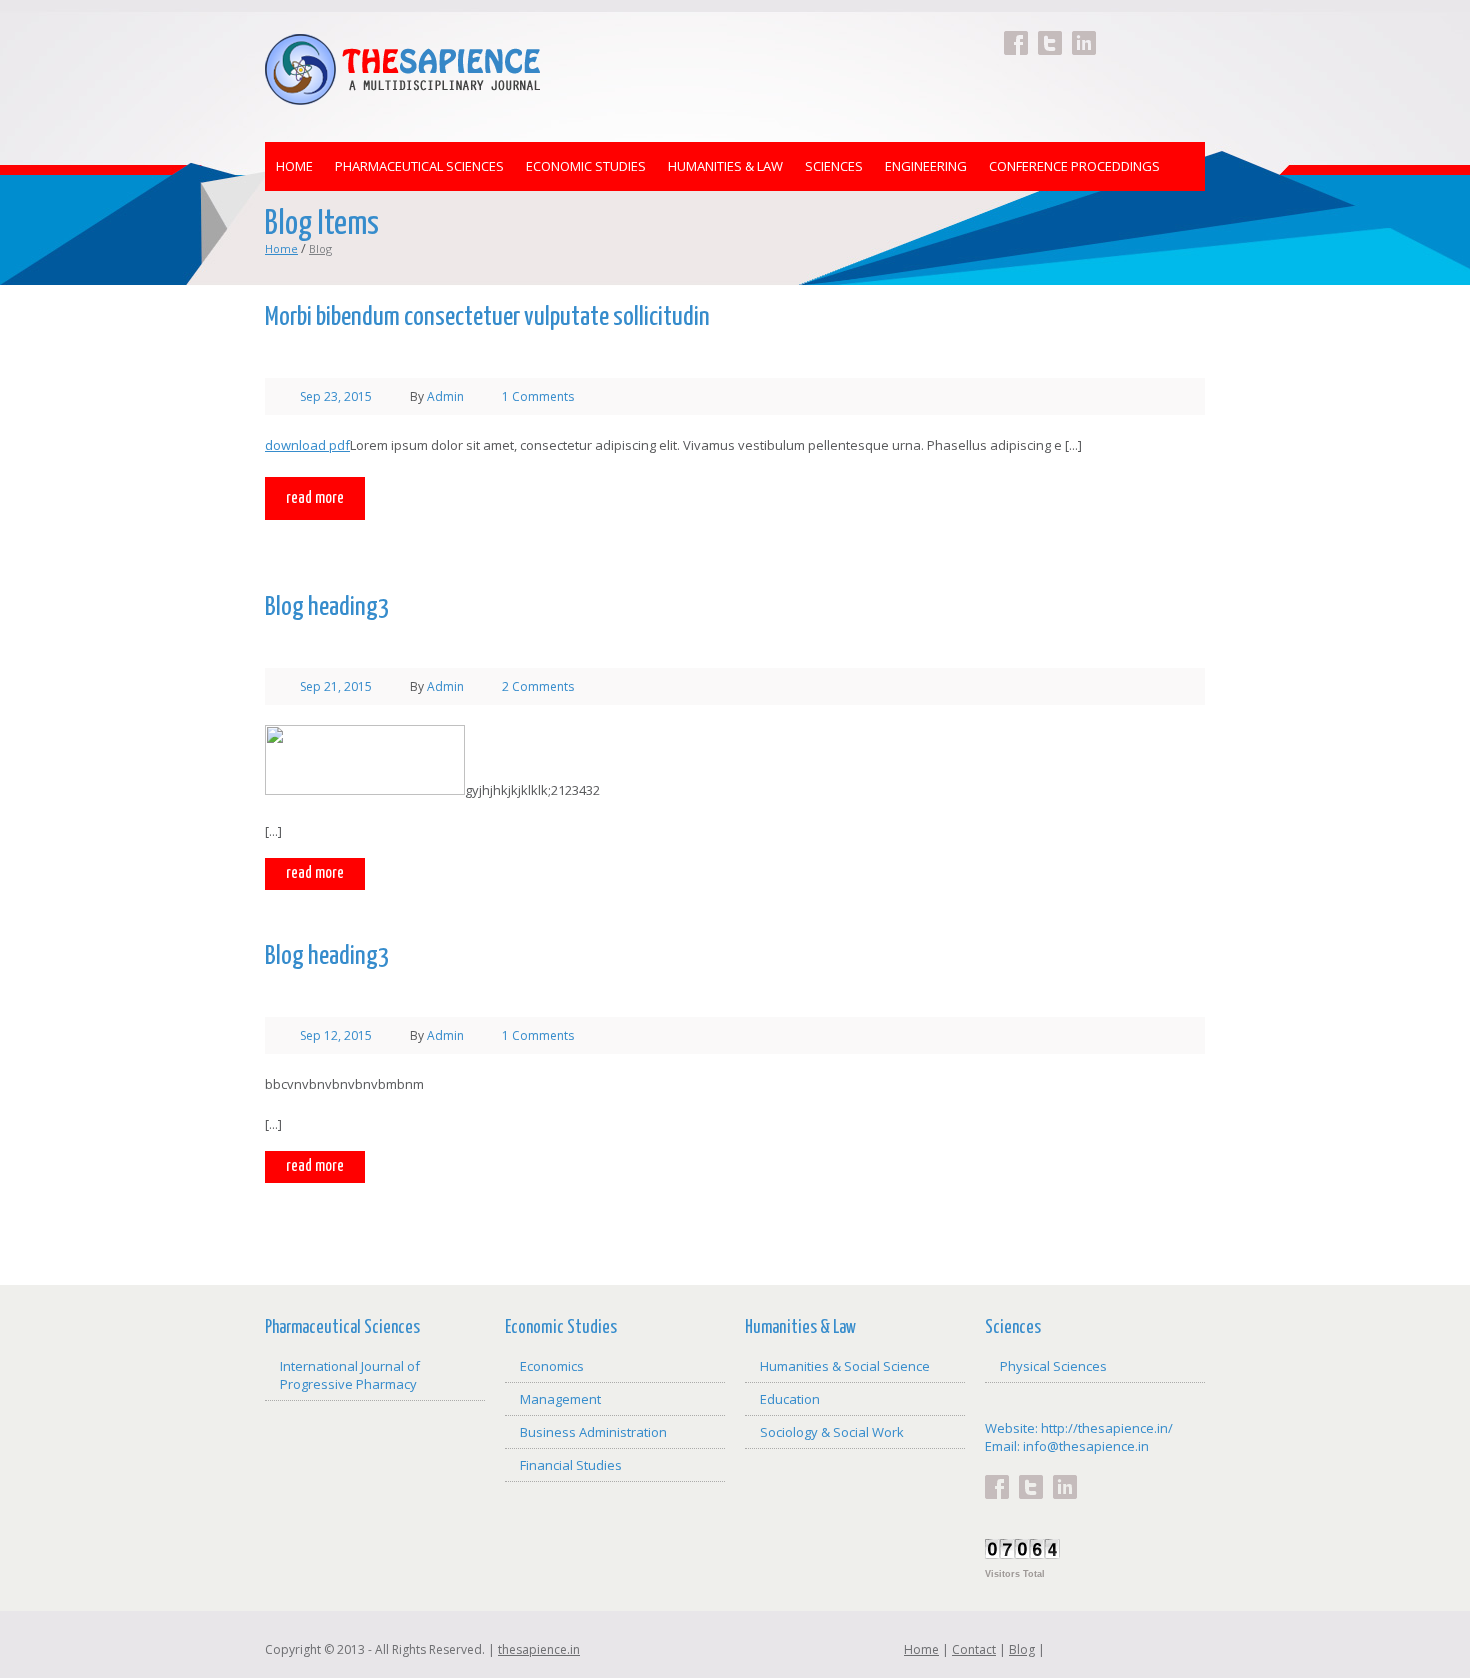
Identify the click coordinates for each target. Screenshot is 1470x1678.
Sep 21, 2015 (336, 686)
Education (790, 1399)
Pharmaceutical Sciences (419, 166)
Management (560, 1399)
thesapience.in (539, 1649)
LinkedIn (1084, 31)
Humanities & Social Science (845, 1366)
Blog (1022, 1649)
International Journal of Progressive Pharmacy (350, 1375)
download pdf (307, 445)
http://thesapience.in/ (1107, 1428)
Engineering (926, 166)
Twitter (1050, 31)
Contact (974, 1649)
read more (315, 498)
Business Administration (593, 1432)
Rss (1186, 31)
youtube (1152, 31)
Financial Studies (571, 1465)
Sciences (834, 166)
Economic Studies (586, 166)
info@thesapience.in (1086, 1446)
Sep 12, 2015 (336, 1035)
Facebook (1016, 31)
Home (294, 166)
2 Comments (538, 686)
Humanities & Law (725, 166)
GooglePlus (1118, 31)
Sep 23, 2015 (336, 396)
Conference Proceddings (1074, 166)
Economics (552, 1366)
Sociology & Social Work (832, 1432)
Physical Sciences (1053, 1366)
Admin (445, 396)
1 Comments (538, 396)
